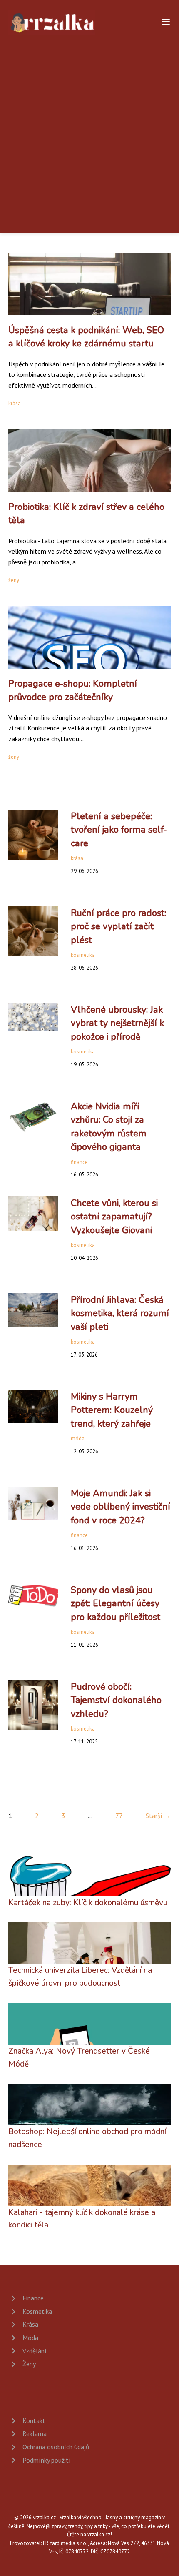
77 (119, 1816)
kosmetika (83, 955)
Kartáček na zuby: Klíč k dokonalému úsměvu (88, 1903)
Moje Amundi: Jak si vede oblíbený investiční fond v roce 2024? (121, 1507)
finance (79, 1162)
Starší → (158, 1816)
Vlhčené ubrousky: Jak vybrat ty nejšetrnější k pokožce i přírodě (117, 1023)
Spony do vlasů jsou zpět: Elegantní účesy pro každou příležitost (116, 1604)
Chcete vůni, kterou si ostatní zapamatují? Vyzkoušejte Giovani (114, 1217)
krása (15, 403)
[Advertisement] (89, 129)
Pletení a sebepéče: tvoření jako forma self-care (119, 830)
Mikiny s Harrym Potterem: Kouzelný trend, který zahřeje (112, 1410)
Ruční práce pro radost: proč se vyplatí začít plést (118, 927)
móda (78, 1438)
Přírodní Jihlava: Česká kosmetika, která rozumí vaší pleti (120, 1313)
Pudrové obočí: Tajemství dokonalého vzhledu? (116, 1700)
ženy (14, 580)
